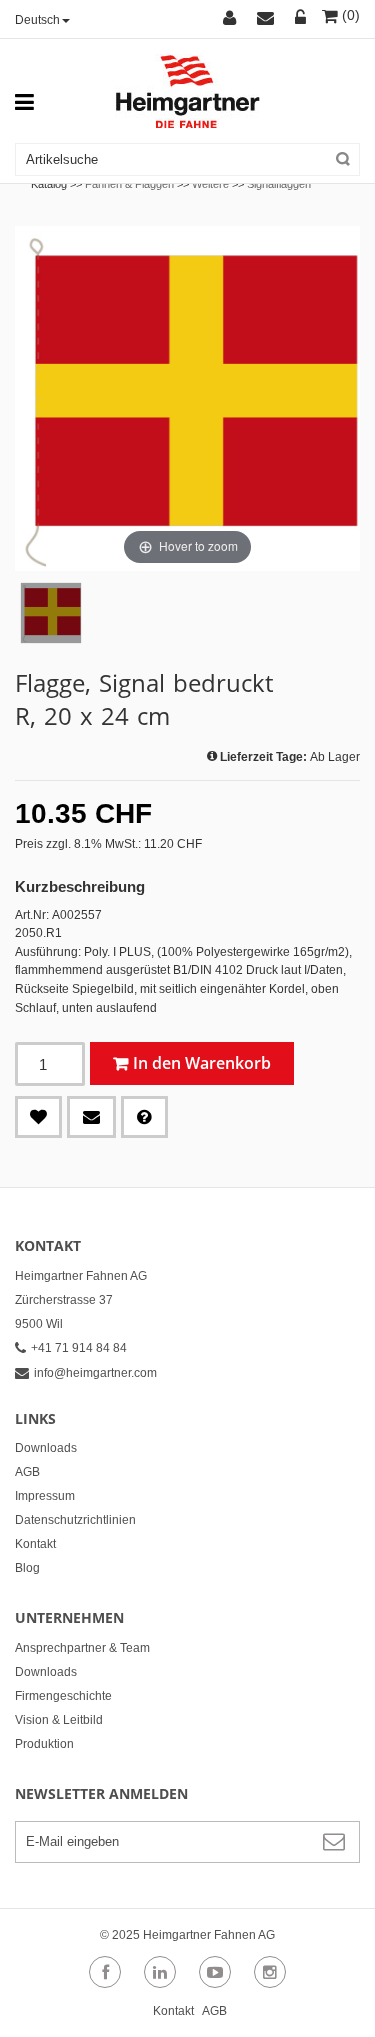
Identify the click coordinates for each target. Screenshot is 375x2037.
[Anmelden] (301, 19)
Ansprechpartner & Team (82, 1648)
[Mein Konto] (232, 19)
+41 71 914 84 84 (79, 1348)
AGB (27, 1472)
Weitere (210, 184)
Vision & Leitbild (59, 1720)
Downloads (46, 1448)
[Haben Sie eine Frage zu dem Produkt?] (144, 1117)
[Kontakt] (268, 19)
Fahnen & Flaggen (129, 184)
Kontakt (35, 1544)
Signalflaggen (279, 184)
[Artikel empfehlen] (91, 1117)
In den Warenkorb (202, 1063)
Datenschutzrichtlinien (75, 1520)
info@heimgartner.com (95, 1373)
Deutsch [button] (37, 20)
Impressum (45, 1496)
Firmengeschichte (63, 1696)
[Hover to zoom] (187, 398)
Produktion (44, 1744)
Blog (27, 1568)
